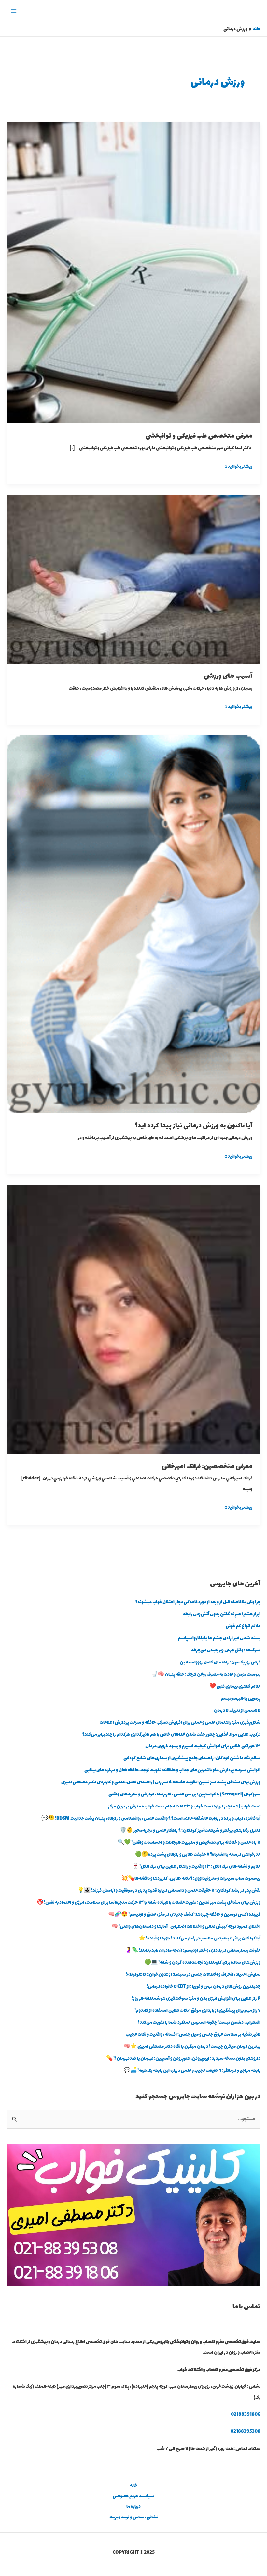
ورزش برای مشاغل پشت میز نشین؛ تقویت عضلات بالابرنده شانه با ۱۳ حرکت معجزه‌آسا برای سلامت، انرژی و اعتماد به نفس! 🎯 (149, 1903)
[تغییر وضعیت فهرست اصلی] (14, 11)
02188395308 (246, 2432)
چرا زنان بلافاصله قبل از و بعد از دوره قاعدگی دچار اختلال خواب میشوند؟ (198, 1602)
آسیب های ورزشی (228, 676)
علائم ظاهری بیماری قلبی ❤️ (235, 1687)
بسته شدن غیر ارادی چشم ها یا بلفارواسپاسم (219, 1638)
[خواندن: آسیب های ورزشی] (133, 579)
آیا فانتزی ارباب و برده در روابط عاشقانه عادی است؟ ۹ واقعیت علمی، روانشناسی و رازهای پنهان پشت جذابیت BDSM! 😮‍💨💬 (151, 1819)
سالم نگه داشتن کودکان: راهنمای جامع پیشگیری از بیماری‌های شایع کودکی (192, 1758)
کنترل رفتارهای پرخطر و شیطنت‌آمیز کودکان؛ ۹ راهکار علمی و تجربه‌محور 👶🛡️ (190, 1831)
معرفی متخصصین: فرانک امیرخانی (207, 1467)
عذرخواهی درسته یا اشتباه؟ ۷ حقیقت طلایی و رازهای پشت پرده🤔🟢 (198, 1855)
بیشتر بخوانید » (239, 466)
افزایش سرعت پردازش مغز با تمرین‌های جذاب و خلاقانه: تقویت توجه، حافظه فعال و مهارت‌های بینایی (172, 1770)
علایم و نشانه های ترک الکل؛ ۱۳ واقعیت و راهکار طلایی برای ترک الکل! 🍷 (196, 1867)
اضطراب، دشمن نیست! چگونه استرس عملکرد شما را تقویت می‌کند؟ (199, 2023)
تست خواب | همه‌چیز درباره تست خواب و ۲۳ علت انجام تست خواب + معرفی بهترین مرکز (184, 1807)
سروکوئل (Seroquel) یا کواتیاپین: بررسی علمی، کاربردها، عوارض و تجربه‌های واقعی (184, 1794)
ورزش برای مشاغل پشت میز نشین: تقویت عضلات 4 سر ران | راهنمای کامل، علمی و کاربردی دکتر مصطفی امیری (161, 1782)
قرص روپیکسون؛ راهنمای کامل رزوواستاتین (220, 1663)
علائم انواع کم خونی (243, 1626)
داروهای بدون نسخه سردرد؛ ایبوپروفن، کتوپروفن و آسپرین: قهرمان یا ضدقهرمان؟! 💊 (183, 2059)
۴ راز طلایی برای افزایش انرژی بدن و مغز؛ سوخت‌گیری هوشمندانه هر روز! (196, 1999)
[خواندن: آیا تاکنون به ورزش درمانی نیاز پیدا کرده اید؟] (133, 924)
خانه (134, 2486)
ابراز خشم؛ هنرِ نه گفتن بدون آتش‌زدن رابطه (222, 1614)
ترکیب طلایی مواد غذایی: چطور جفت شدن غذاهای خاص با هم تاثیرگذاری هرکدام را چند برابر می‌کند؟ (171, 1735)
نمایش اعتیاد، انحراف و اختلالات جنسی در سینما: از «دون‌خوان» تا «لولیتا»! (193, 1975)
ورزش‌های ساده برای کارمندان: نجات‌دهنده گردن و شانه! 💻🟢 (203, 1963)
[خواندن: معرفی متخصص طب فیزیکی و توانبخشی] (133, 272)
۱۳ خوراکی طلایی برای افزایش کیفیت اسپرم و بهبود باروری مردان (203, 1746)
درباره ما (133, 2507)
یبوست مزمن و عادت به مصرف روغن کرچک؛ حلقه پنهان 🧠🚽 (206, 1675)
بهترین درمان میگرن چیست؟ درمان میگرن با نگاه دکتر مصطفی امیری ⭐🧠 (192, 2047)
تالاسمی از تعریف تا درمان (237, 1711)
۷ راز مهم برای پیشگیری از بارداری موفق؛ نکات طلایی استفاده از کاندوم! (197, 2011)
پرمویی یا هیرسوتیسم (241, 1699)
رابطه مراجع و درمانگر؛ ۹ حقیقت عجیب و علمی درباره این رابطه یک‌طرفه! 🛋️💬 (192, 2071)
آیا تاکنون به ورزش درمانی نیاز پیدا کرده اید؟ (194, 1126)
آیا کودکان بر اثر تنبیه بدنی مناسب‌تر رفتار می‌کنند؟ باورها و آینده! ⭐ (200, 1939)
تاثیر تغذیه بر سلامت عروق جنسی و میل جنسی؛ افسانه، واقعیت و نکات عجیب (193, 2035)
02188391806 (246, 2415)
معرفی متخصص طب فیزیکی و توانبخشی (199, 436)
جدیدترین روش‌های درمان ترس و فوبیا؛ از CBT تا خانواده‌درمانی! (204, 1987)
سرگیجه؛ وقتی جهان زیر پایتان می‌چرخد (226, 1650)
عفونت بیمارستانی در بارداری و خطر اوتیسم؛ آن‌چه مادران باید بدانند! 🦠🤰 (193, 1951)
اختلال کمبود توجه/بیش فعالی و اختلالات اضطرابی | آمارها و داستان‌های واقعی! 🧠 (186, 1927)
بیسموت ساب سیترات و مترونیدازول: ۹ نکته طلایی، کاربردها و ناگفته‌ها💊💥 (191, 1879)
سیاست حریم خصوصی (133, 2496)
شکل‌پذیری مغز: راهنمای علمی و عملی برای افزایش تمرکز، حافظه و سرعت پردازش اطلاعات (180, 1723)
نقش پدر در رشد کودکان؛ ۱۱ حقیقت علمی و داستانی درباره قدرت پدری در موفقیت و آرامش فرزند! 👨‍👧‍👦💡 (169, 1891)
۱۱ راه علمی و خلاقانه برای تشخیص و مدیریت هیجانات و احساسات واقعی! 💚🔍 (189, 1843)
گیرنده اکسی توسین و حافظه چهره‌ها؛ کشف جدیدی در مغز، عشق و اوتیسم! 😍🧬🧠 (184, 1915)
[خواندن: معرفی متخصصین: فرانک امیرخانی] (133, 1319)
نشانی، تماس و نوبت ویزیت (134, 2517)
